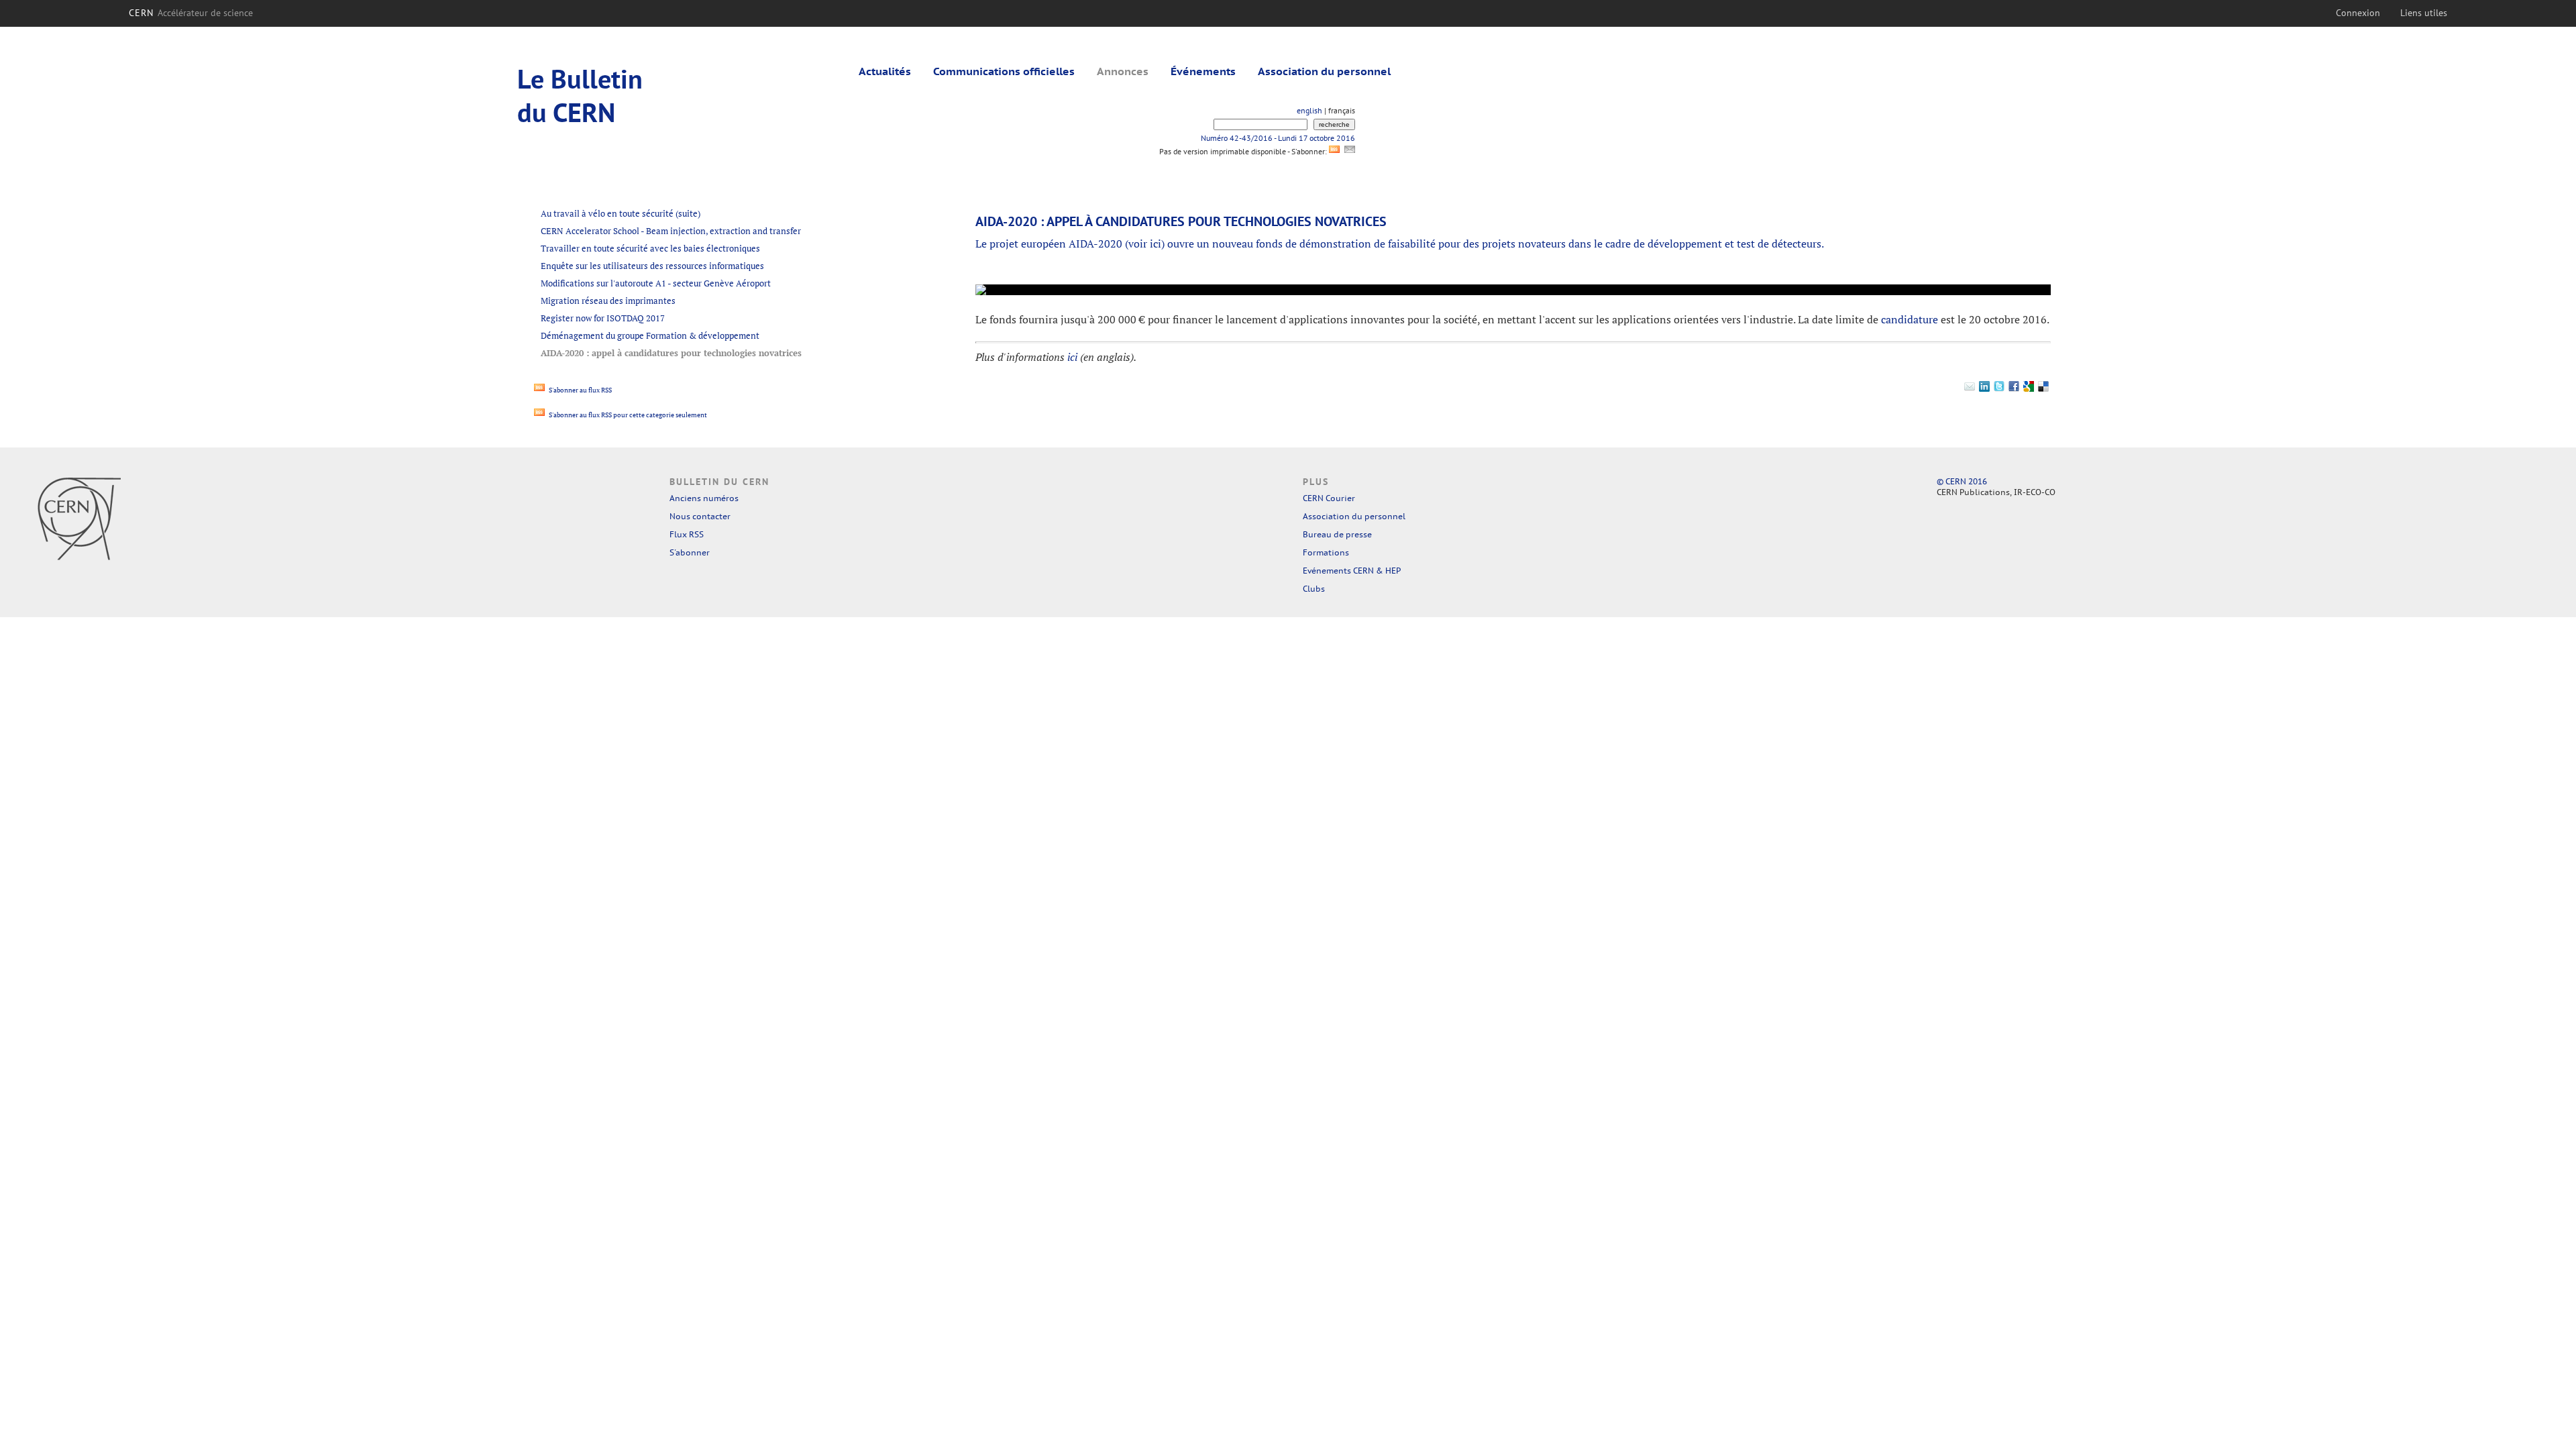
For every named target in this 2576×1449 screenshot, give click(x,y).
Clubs (1314, 589)
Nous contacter (700, 516)
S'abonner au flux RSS (580, 390)
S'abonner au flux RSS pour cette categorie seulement (627, 415)
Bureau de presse (1337, 534)
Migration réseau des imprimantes (608, 301)
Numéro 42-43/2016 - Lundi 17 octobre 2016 (1278, 138)
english (1309, 110)
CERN (191, 13)
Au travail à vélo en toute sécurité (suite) (621, 213)
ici (1156, 244)
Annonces (1123, 71)
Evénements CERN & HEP (1352, 571)
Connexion (2358, 13)
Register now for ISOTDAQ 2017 (603, 318)
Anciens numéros (704, 498)
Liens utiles (2424, 13)
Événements (1203, 71)
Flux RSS (687, 534)
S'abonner (690, 552)
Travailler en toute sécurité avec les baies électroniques (650, 248)
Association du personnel (1324, 71)
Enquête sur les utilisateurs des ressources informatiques (652, 266)
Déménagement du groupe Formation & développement (650, 335)
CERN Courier (1329, 498)
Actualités (885, 71)
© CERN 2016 (1962, 481)
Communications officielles (1004, 71)
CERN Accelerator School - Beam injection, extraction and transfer (671, 231)
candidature (1910, 319)
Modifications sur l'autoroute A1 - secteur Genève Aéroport (656, 283)
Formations (1326, 552)
